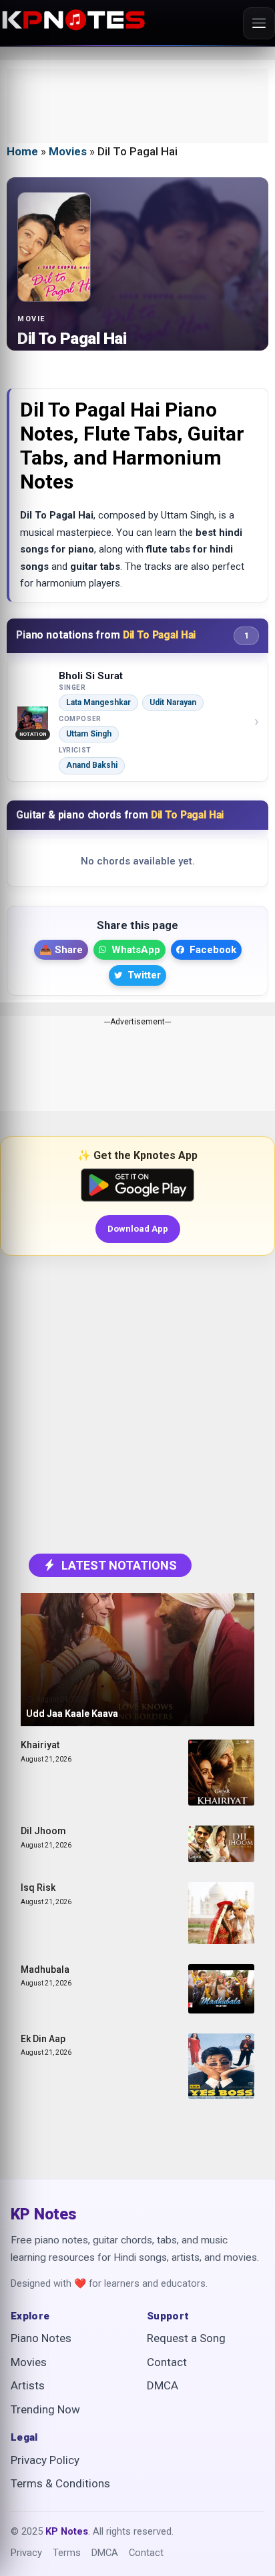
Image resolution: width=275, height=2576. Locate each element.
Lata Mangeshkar (98, 702)
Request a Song (186, 2338)
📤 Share (61, 950)
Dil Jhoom (43, 1831)
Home (22, 151)
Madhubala (45, 1969)
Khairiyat (40, 1745)
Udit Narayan (173, 702)
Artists (28, 2385)
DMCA (163, 2385)
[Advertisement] (137, 106)
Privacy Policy (45, 2460)
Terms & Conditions (60, 2483)
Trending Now (45, 2409)
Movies (68, 151)
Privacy (26, 2553)
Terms (67, 2553)
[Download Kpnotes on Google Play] (137, 1185)
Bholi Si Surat (91, 676)
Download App (138, 1229)
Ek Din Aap (43, 2039)
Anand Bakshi (92, 765)
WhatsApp (136, 950)
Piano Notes (41, 2338)
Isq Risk (38, 1888)
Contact (167, 2362)
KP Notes (44, 2215)
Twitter (144, 975)
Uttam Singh (89, 734)
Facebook (213, 950)
